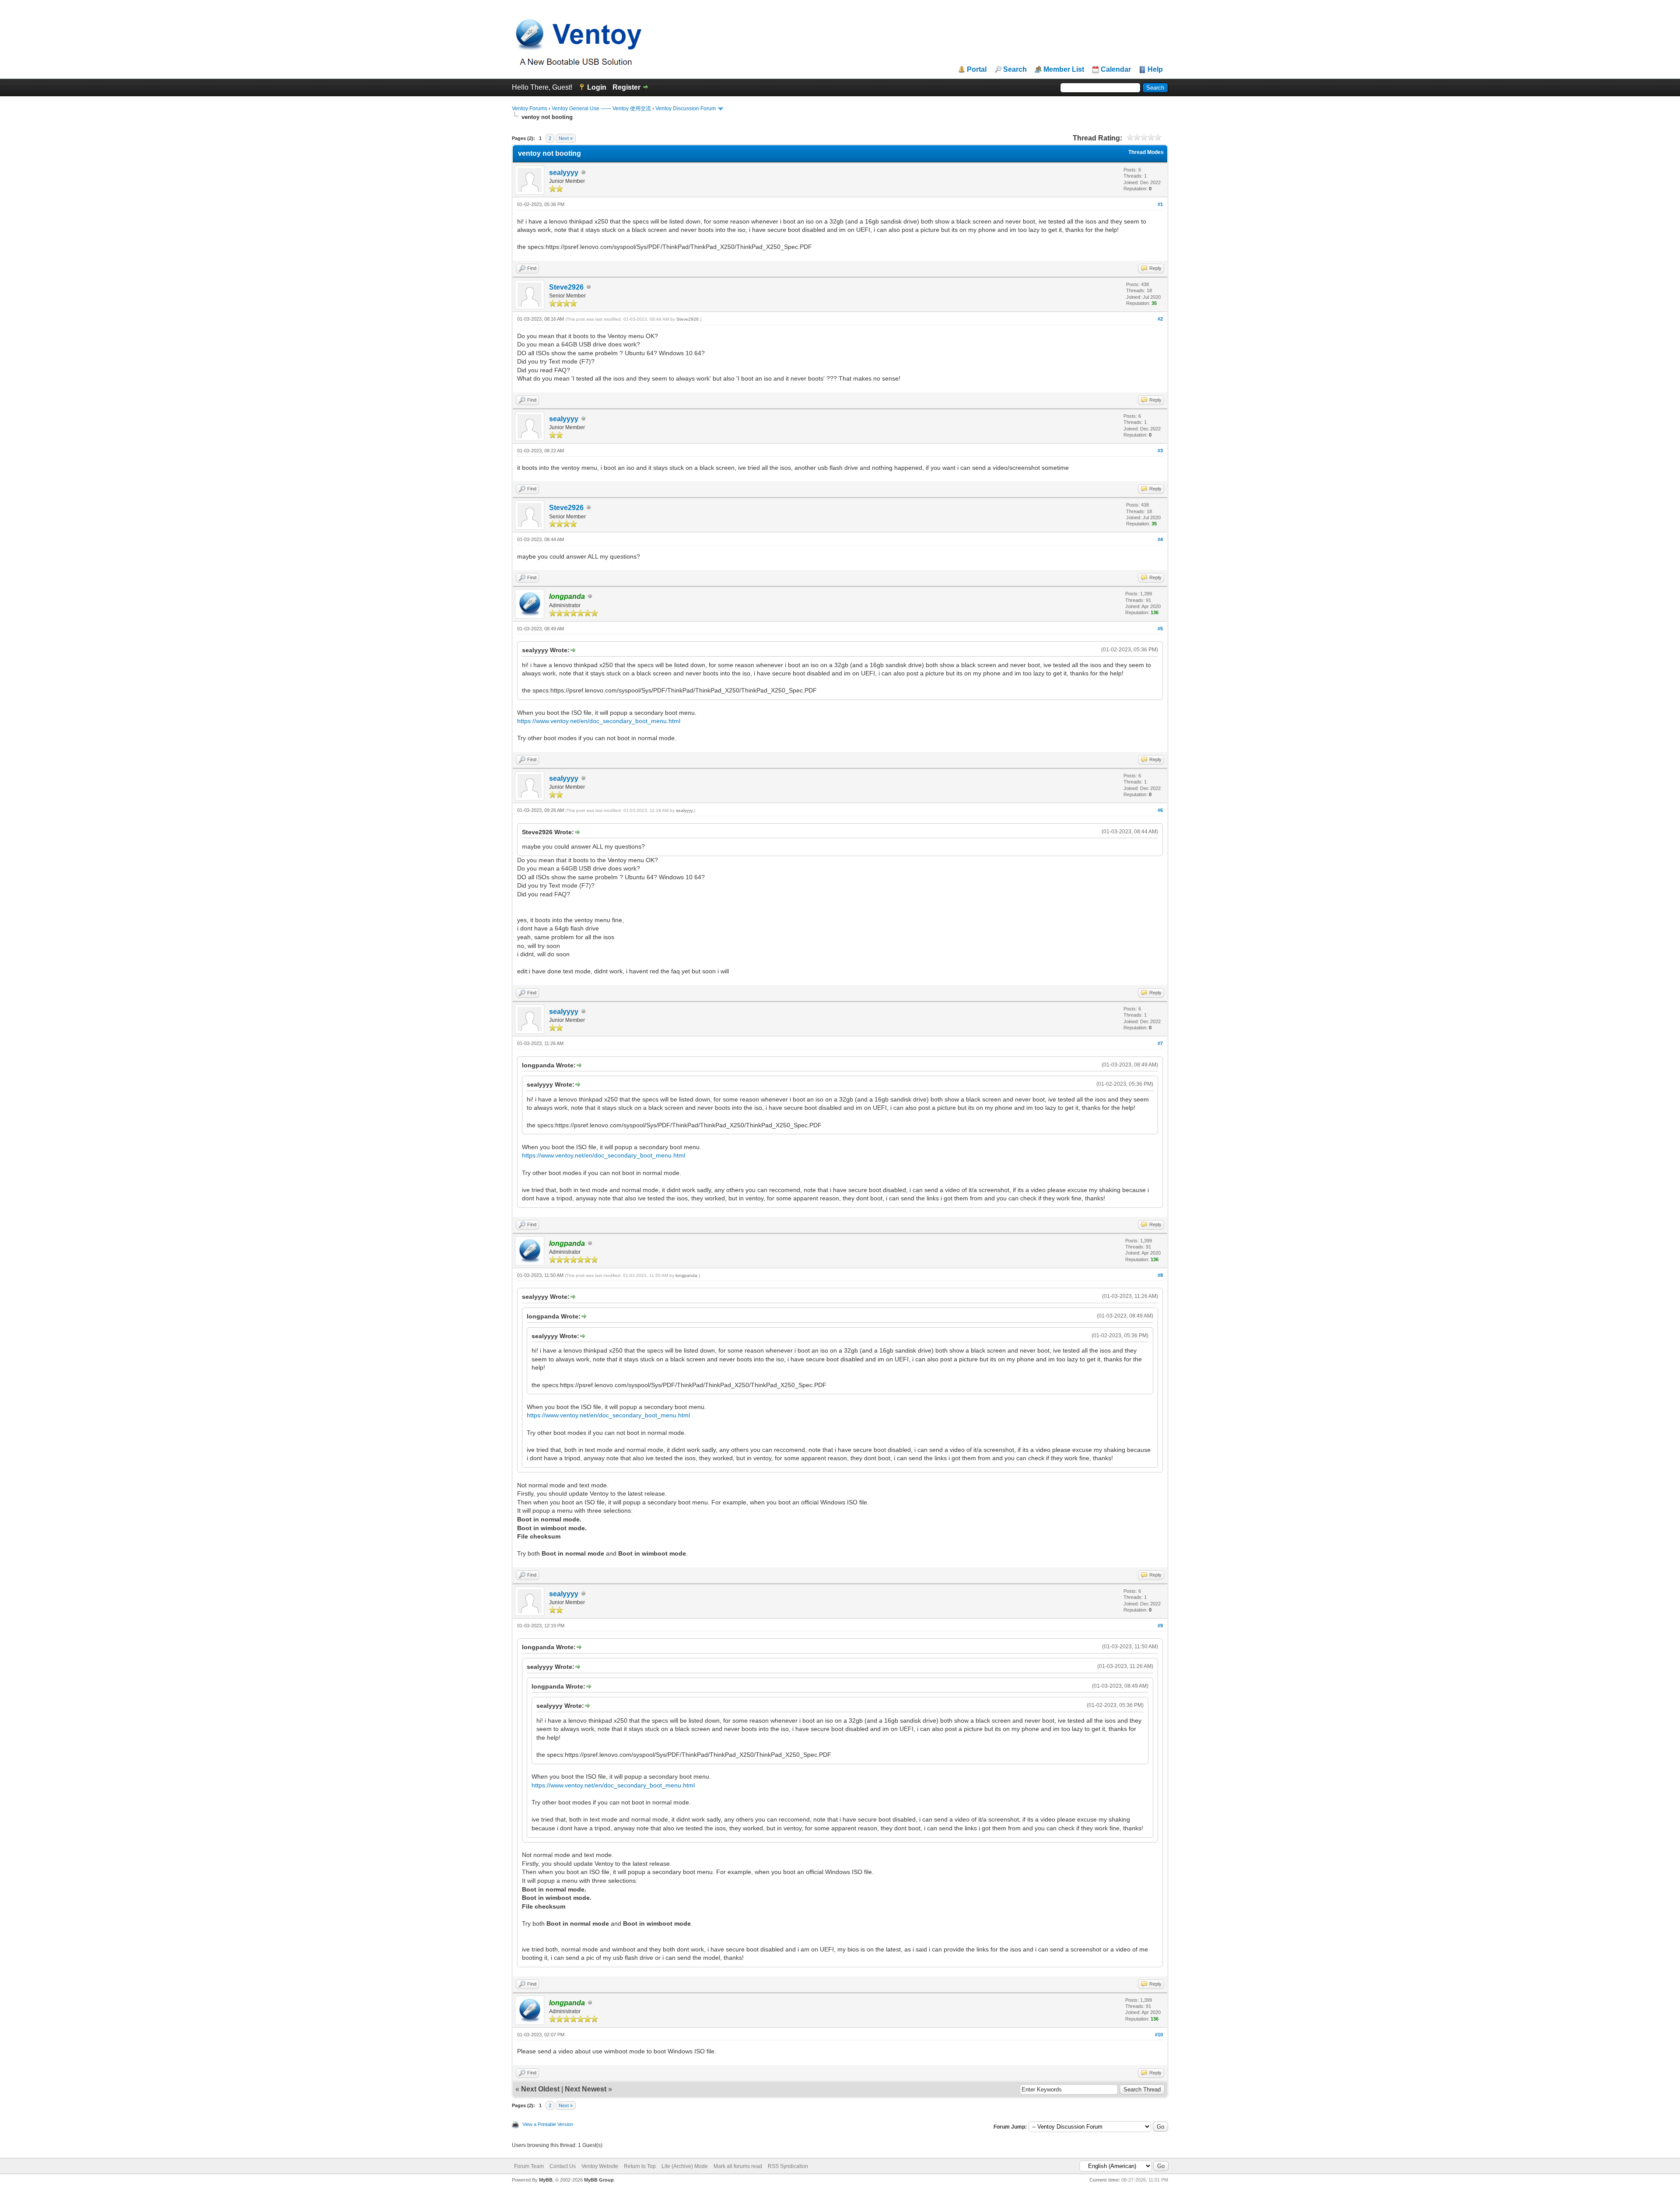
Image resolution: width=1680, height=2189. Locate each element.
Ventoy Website (600, 2166)
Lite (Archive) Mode (685, 2166)
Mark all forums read (738, 2166)
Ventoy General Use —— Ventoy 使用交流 (601, 108)
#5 (1160, 629)
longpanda (686, 1275)
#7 (1160, 1043)
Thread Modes (1146, 152)
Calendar (1116, 70)
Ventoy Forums (530, 108)
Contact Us (563, 2166)
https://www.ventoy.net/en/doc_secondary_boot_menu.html (599, 721)
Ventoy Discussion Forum (686, 108)
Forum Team (529, 2166)
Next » (566, 138)
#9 (1160, 1626)
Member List (1064, 70)
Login (597, 87)
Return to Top (640, 2166)
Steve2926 (566, 287)
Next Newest (586, 2089)
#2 (1160, 319)
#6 (1160, 810)
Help (1155, 70)
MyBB (546, 2180)
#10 (1159, 2035)
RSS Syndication (788, 2166)
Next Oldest (540, 2089)
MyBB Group (599, 2180)
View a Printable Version (548, 2124)
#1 (1160, 204)
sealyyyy (564, 173)
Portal (977, 70)
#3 (1160, 451)
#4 (1160, 539)
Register (626, 87)
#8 (1160, 1275)
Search (1015, 70)
